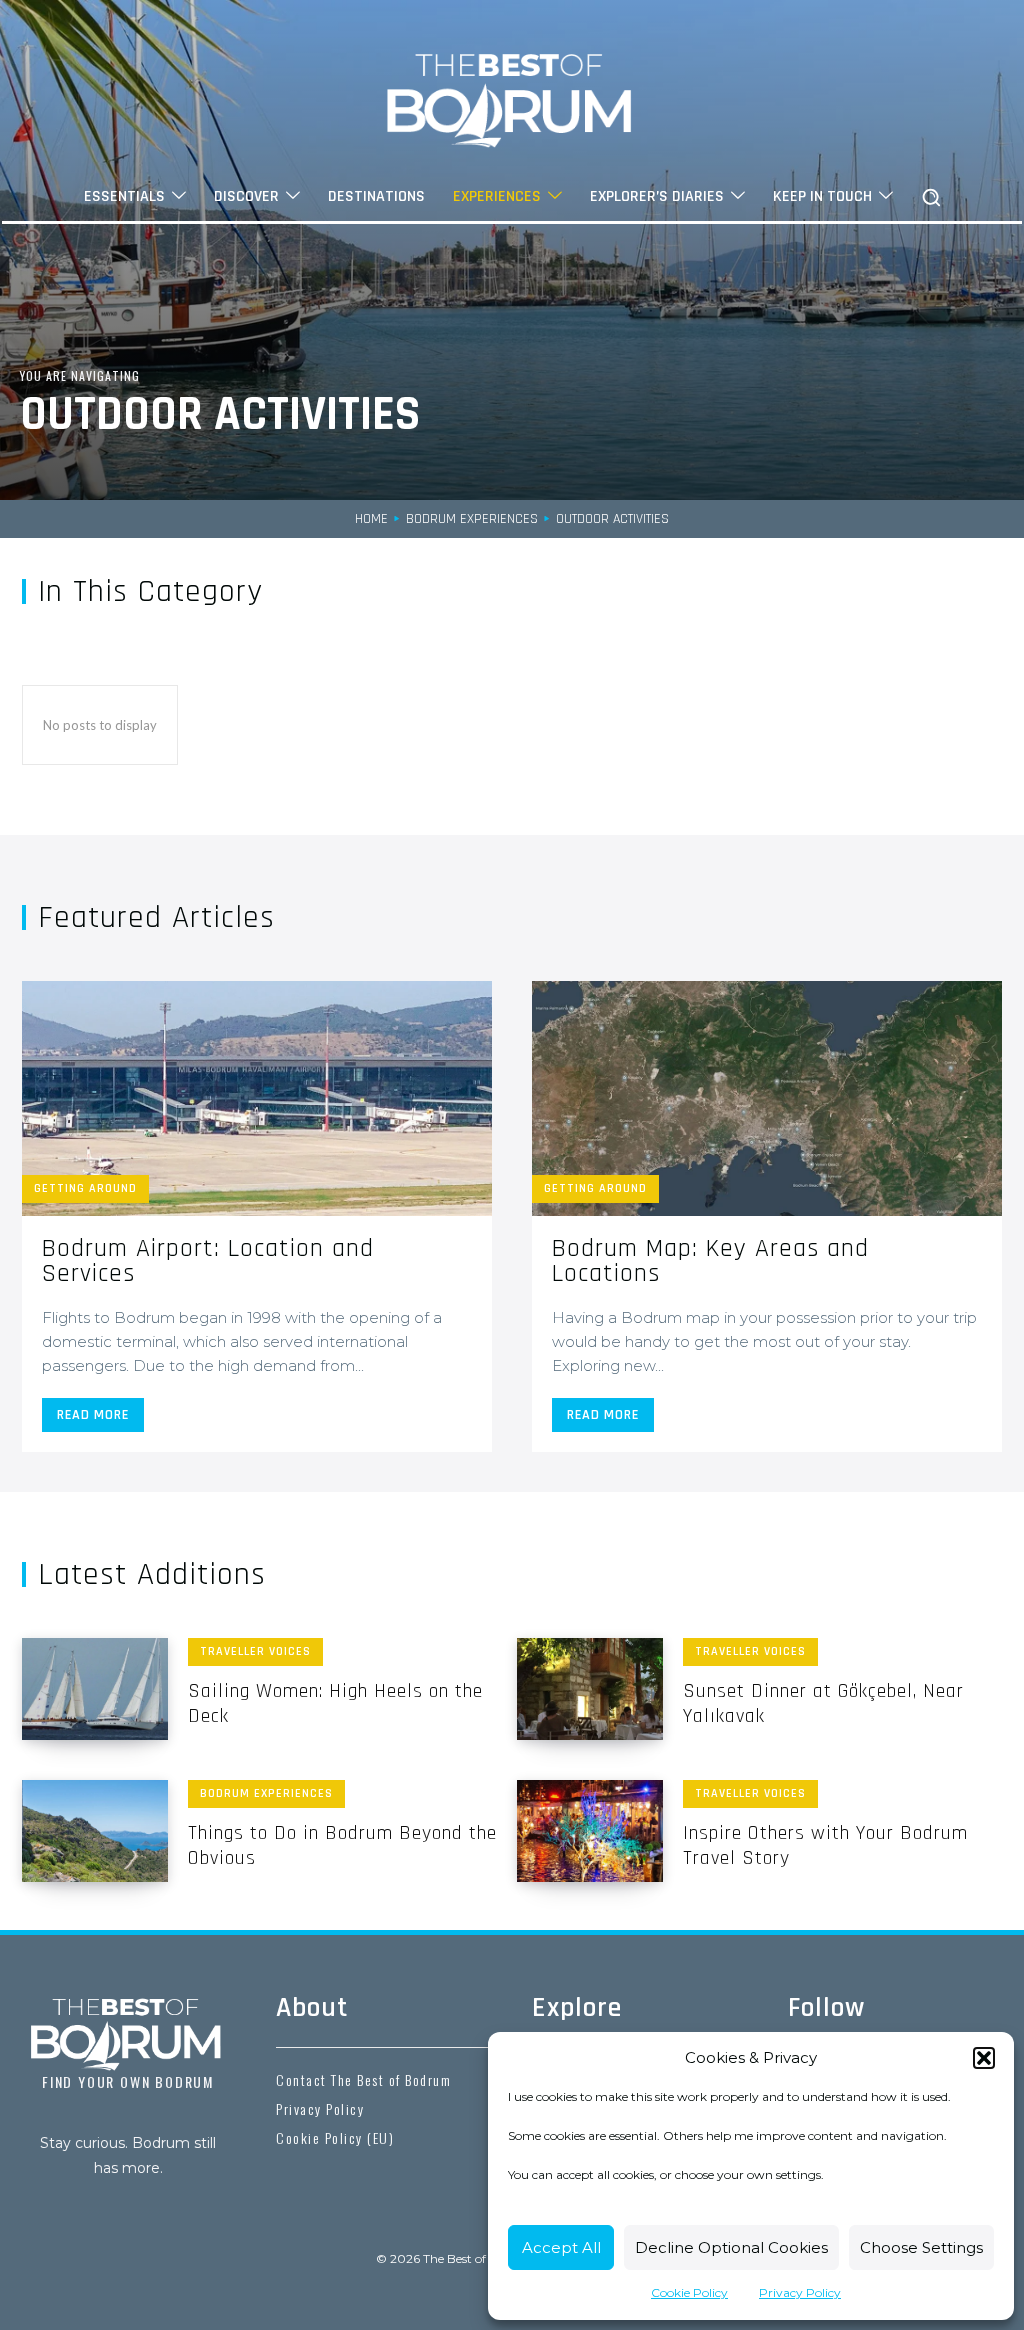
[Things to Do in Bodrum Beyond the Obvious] (95, 1831)
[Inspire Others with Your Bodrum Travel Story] (590, 1831)
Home (371, 519)
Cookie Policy (689, 2292)
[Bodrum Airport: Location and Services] (257, 1098)
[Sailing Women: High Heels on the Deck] (95, 1689)
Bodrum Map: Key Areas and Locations (710, 1261)
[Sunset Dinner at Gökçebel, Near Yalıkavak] (590, 1689)
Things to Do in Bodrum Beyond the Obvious (342, 1845)
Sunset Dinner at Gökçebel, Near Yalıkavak (823, 1703)
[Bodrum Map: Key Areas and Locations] (767, 1098)
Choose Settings (921, 2247)
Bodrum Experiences (472, 519)
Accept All (561, 2247)
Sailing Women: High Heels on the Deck (335, 1703)
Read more (93, 1415)
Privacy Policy (800, 2292)
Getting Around (85, 1188)
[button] (984, 2058)
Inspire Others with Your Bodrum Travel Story (825, 1845)
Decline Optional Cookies (731, 2247)
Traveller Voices (255, 1651)
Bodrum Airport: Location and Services (208, 1261)
